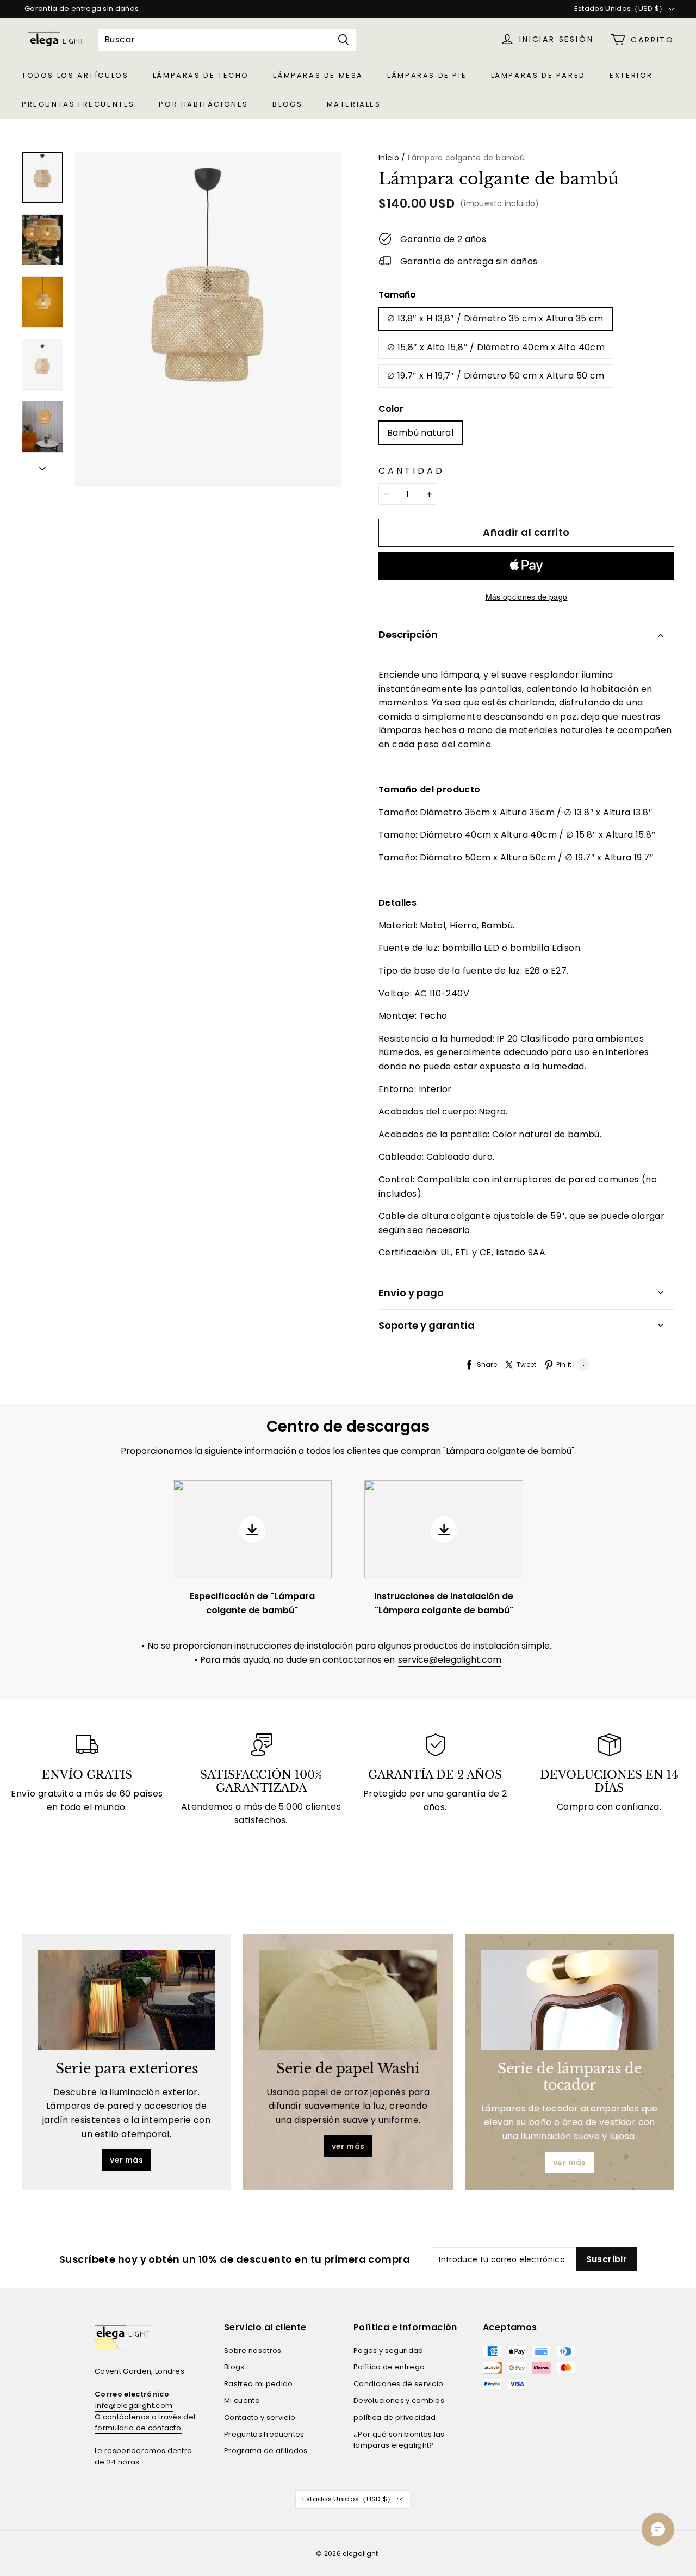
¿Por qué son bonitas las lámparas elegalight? (399, 2440)
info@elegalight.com (134, 2405)
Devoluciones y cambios (399, 2401)
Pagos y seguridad (389, 2351)
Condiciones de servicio (398, 2384)
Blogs (287, 104)
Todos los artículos (75, 75)
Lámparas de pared (538, 75)
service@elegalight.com (450, 1660)
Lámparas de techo (201, 75)
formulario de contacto (138, 2428)
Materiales (354, 104)
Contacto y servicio (260, 2417)
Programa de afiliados (266, 2451)
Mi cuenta (242, 2401)
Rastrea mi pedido (259, 2384)
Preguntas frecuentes (78, 104)
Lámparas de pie (427, 75)
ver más (126, 2160)
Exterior (631, 75)
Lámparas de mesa (318, 75)
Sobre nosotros (253, 2351)
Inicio (389, 158)
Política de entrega (389, 2367)
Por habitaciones (204, 104)
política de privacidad (394, 2417)
